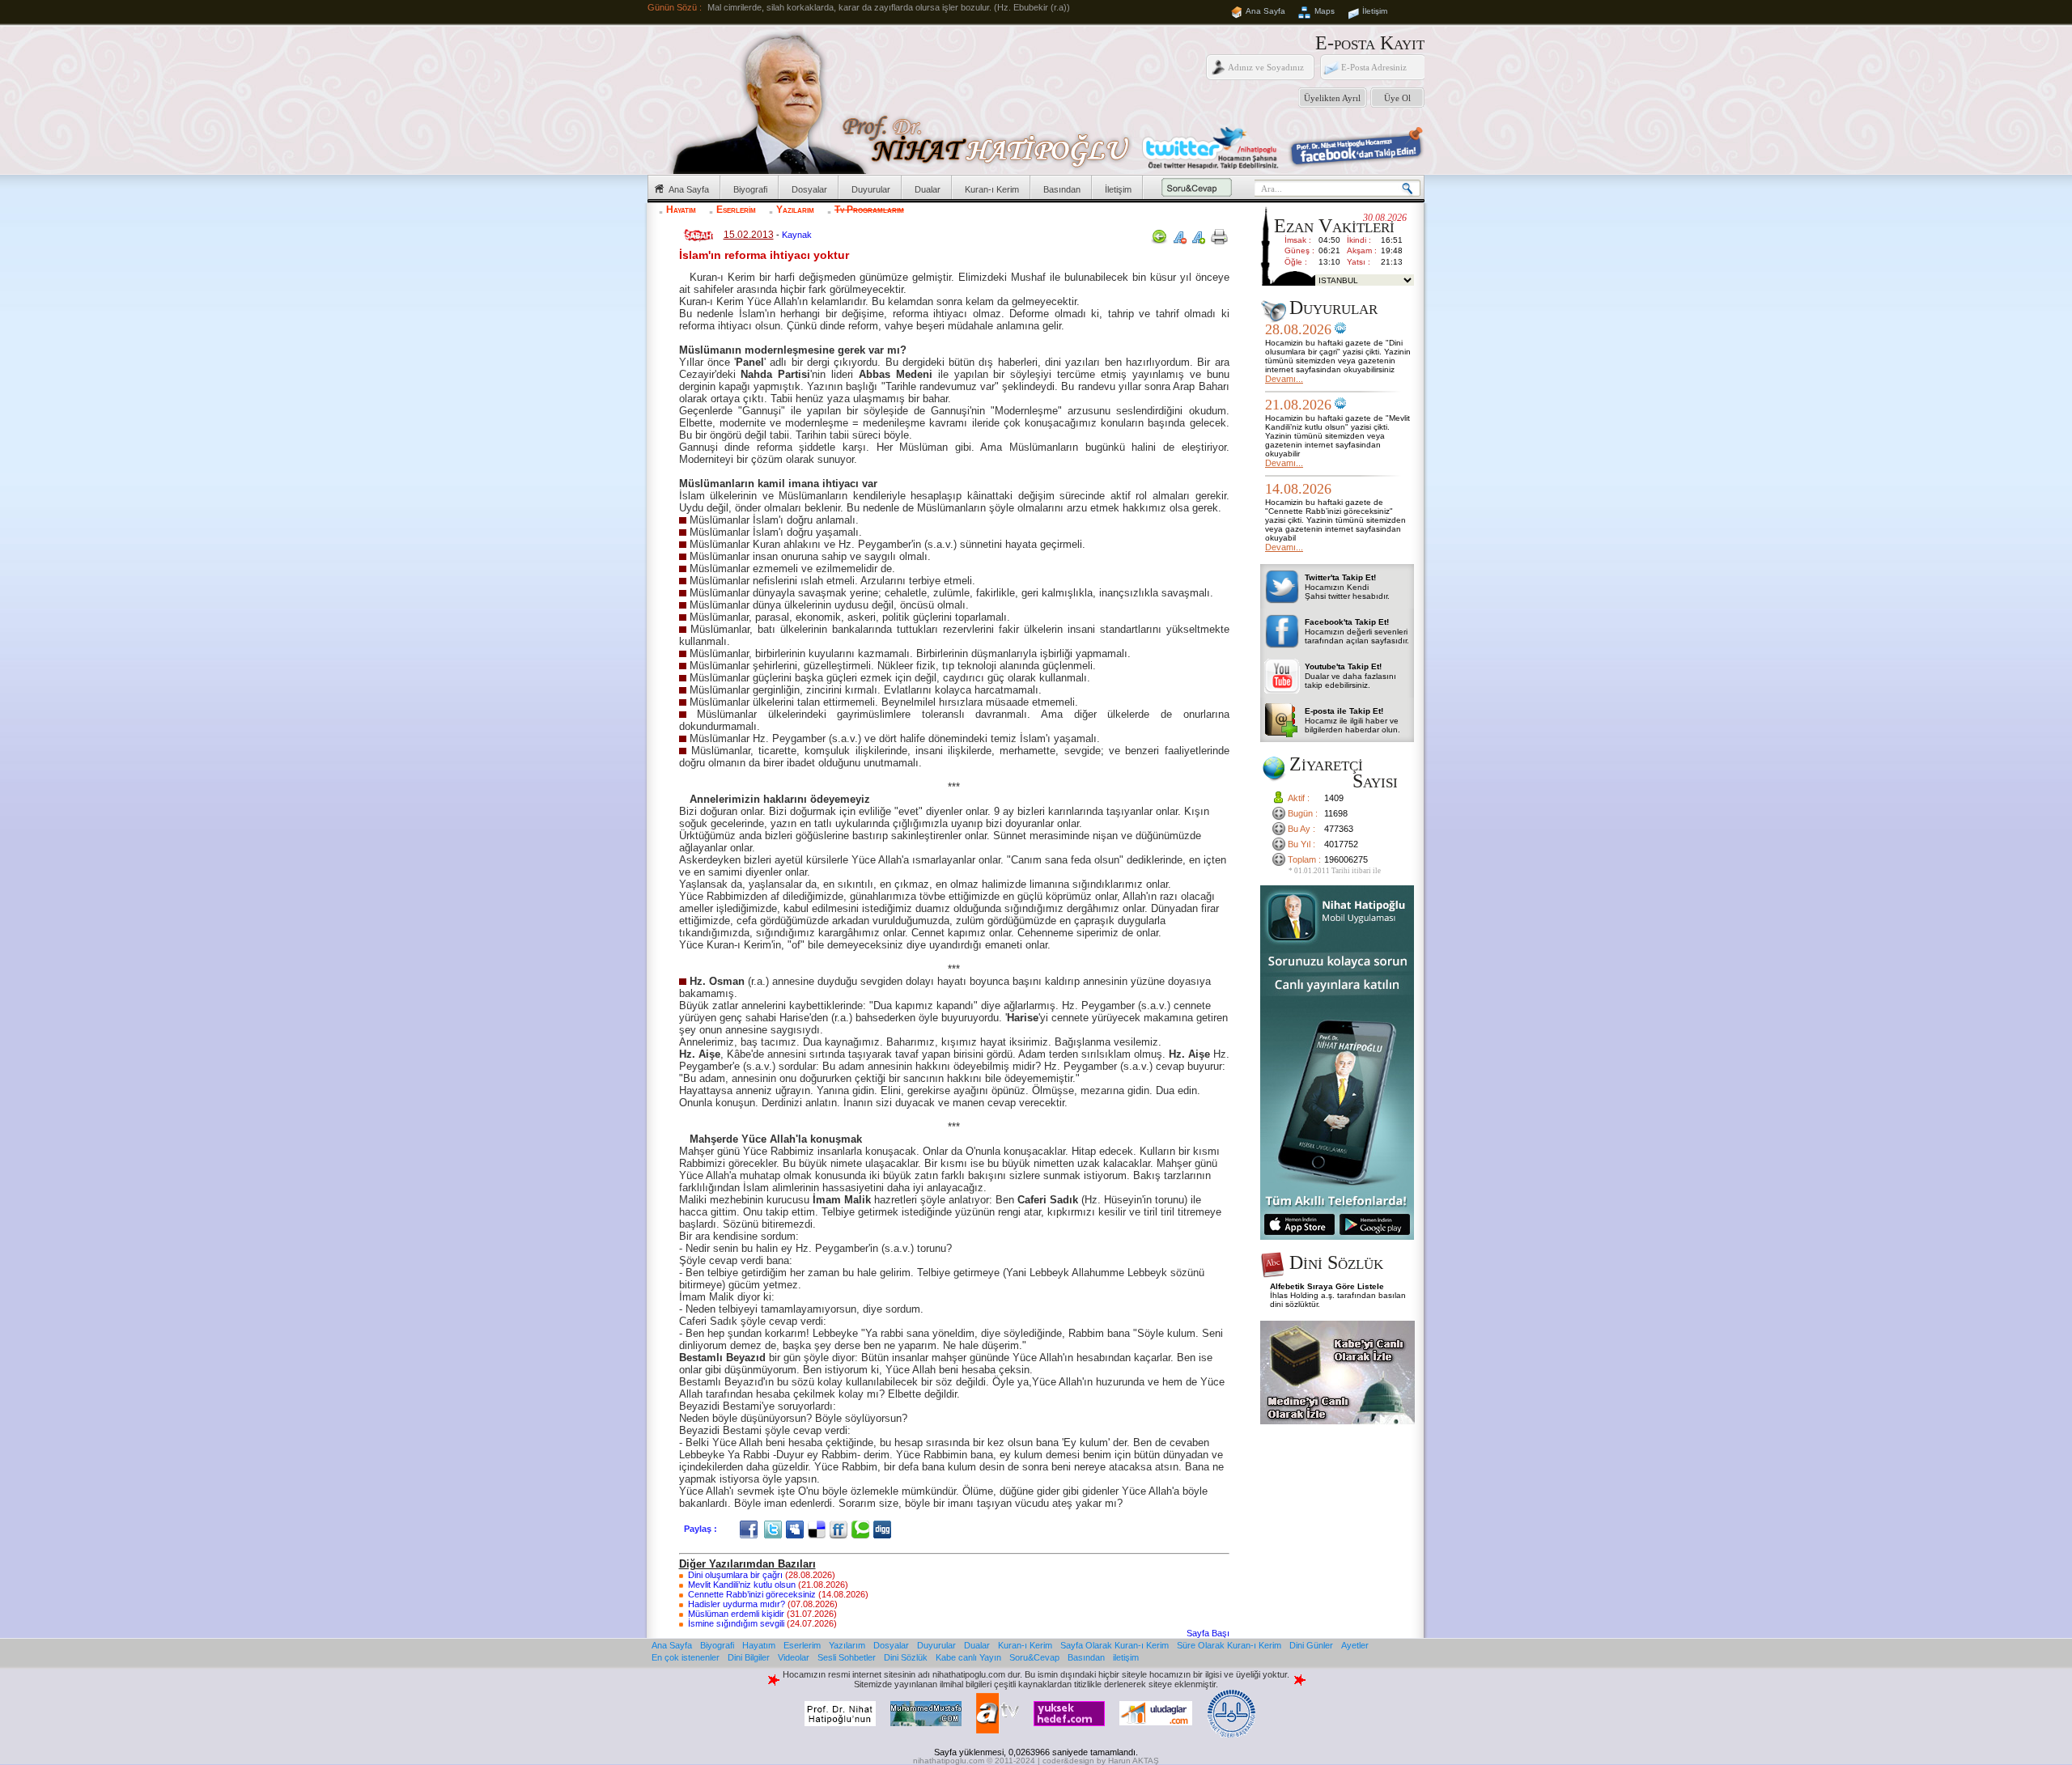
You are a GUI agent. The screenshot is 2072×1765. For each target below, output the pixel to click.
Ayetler (1355, 1645)
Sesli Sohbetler (847, 1657)
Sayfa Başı (1208, 1633)
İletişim (1375, 11)
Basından (1062, 189)
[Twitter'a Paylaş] (775, 1529)
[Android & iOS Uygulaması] (1337, 1237)
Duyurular (871, 189)
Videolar (794, 1657)
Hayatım (681, 210)
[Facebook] (751, 1529)
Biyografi (750, 189)
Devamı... (1284, 379)
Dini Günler (1311, 1645)
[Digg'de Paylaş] (884, 1529)
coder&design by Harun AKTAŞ (1101, 1761)
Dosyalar (809, 189)
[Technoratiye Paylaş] (862, 1529)
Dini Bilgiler (749, 1657)
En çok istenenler (686, 1657)
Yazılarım (795, 210)
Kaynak (797, 235)
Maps (1325, 11)
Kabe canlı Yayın (968, 1657)
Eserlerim (736, 210)
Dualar (928, 189)
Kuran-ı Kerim (992, 189)
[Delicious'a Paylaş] (819, 1529)
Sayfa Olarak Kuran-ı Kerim (1115, 1645)
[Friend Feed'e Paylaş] (841, 1529)
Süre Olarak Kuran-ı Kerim (1229, 1645)
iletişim (1126, 1657)
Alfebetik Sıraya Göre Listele (1327, 1286)
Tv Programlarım (869, 210)
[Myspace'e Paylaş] (797, 1529)
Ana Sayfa (1265, 11)
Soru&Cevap (1034, 1657)
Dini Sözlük (906, 1657)
